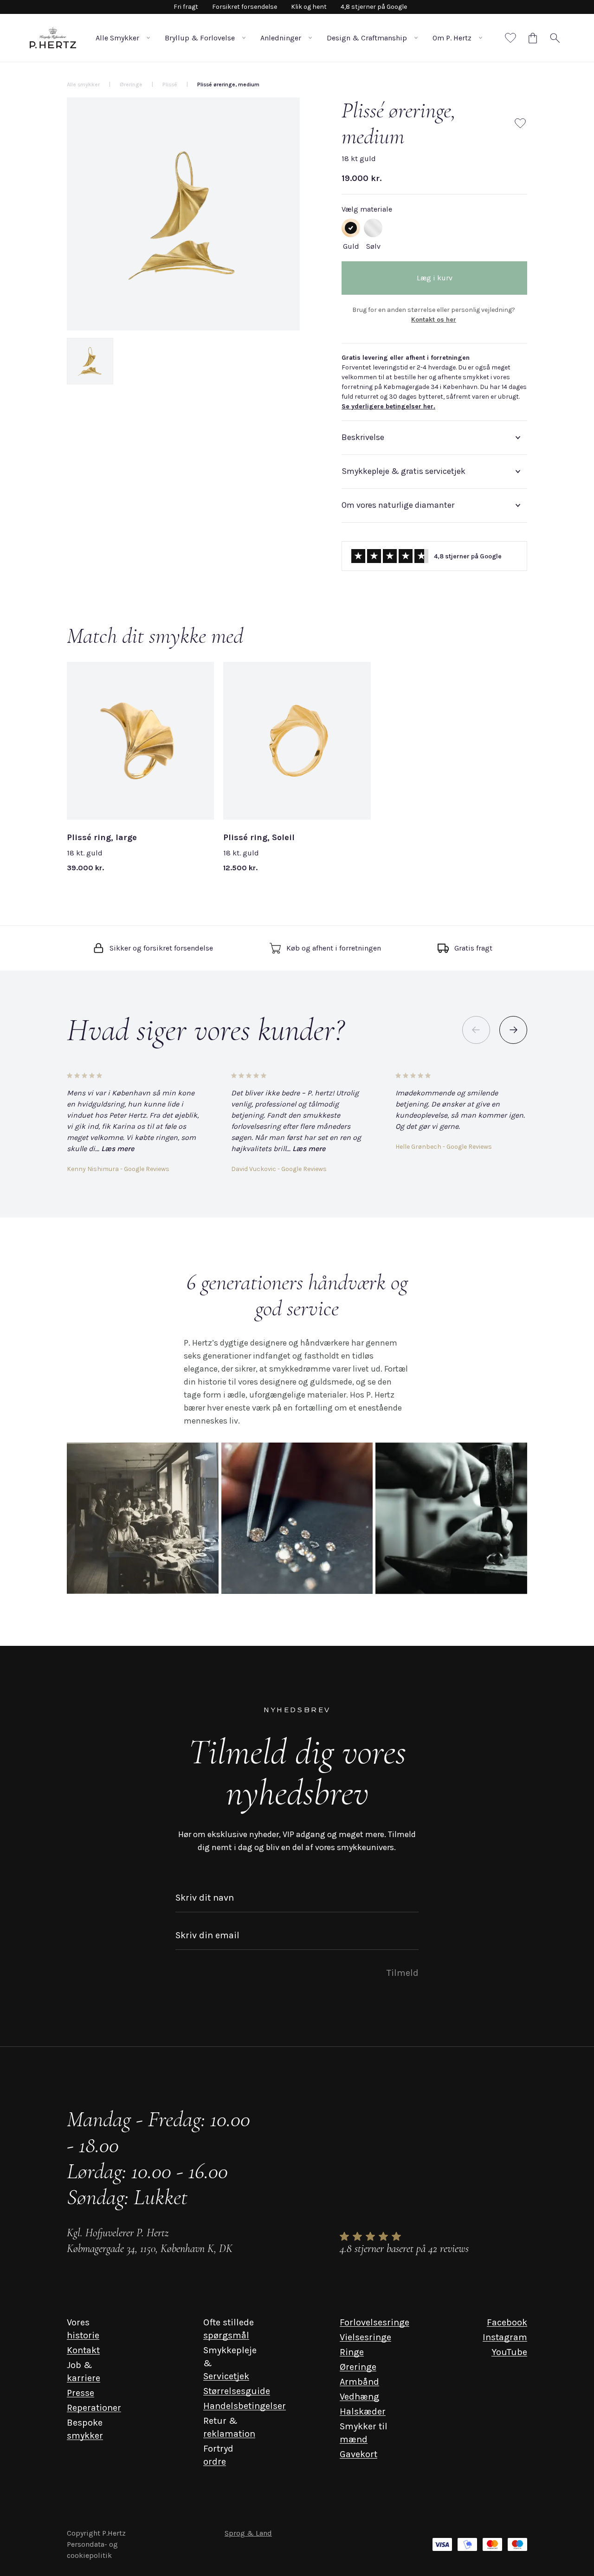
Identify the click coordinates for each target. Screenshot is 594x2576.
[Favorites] (510, 38)
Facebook (507, 2322)
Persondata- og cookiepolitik (92, 2550)
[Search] (555, 38)
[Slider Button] (513, 1030)
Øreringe (358, 2367)
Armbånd (359, 2382)
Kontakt (83, 2350)
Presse (81, 2393)
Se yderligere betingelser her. (388, 406)
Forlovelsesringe (374, 2322)
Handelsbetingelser (245, 2406)
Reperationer (94, 2408)
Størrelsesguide (237, 2391)
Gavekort (358, 2454)
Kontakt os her (434, 320)
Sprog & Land (248, 2533)
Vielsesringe (365, 2337)
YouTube (509, 2352)
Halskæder (363, 2411)
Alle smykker (83, 84)
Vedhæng (359, 2397)
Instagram (505, 2337)
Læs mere (118, 1149)
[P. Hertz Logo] (53, 38)
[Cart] (533, 38)
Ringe (352, 2352)
